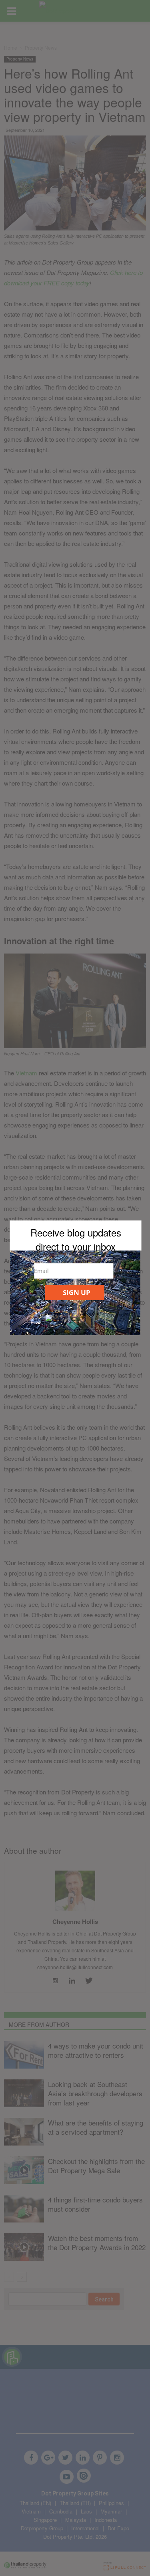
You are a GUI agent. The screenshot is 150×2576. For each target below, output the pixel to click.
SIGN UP (77, 1292)
